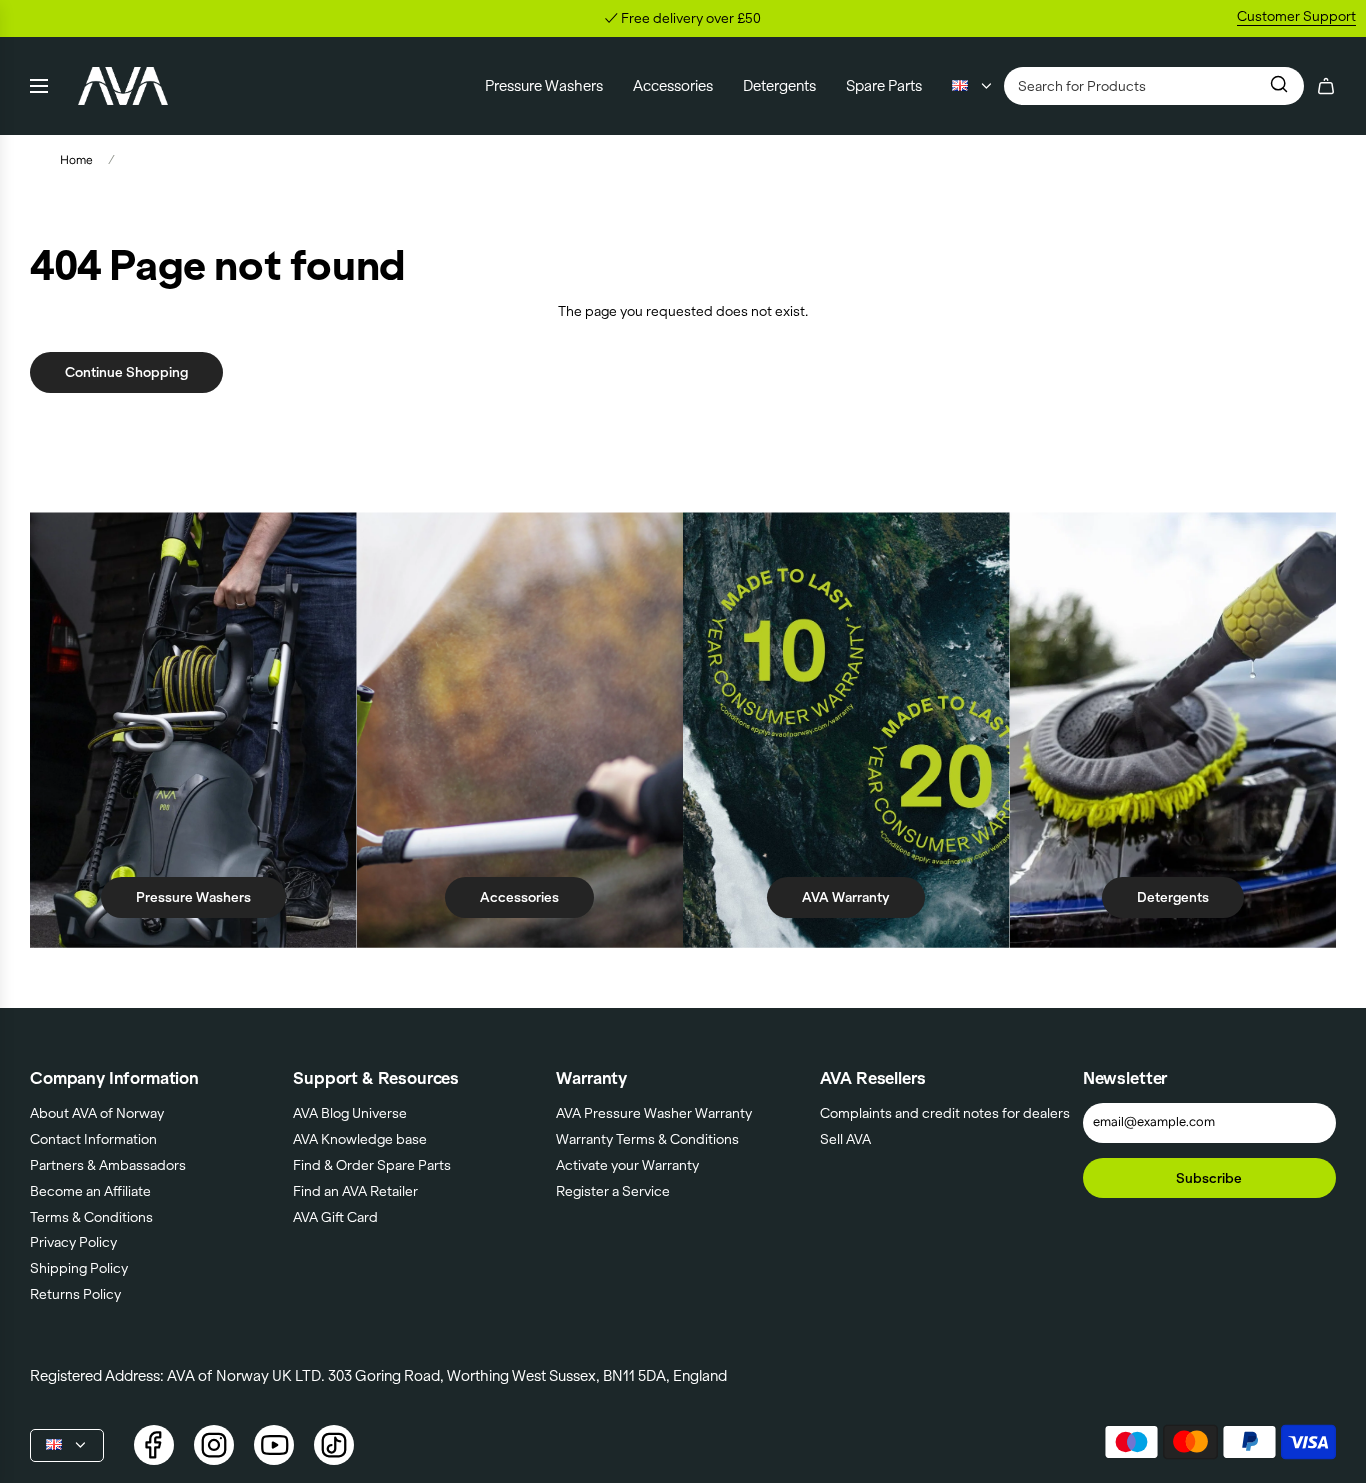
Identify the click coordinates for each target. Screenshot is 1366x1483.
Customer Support (1296, 16)
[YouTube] (274, 1445)
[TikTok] (334, 1445)
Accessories (519, 897)
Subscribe (1209, 1178)
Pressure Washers (193, 897)
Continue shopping (126, 372)
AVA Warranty (846, 897)
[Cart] (1326, 86)
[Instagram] (214, 1445)
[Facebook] (154, 1445)
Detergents (1173, 897)
